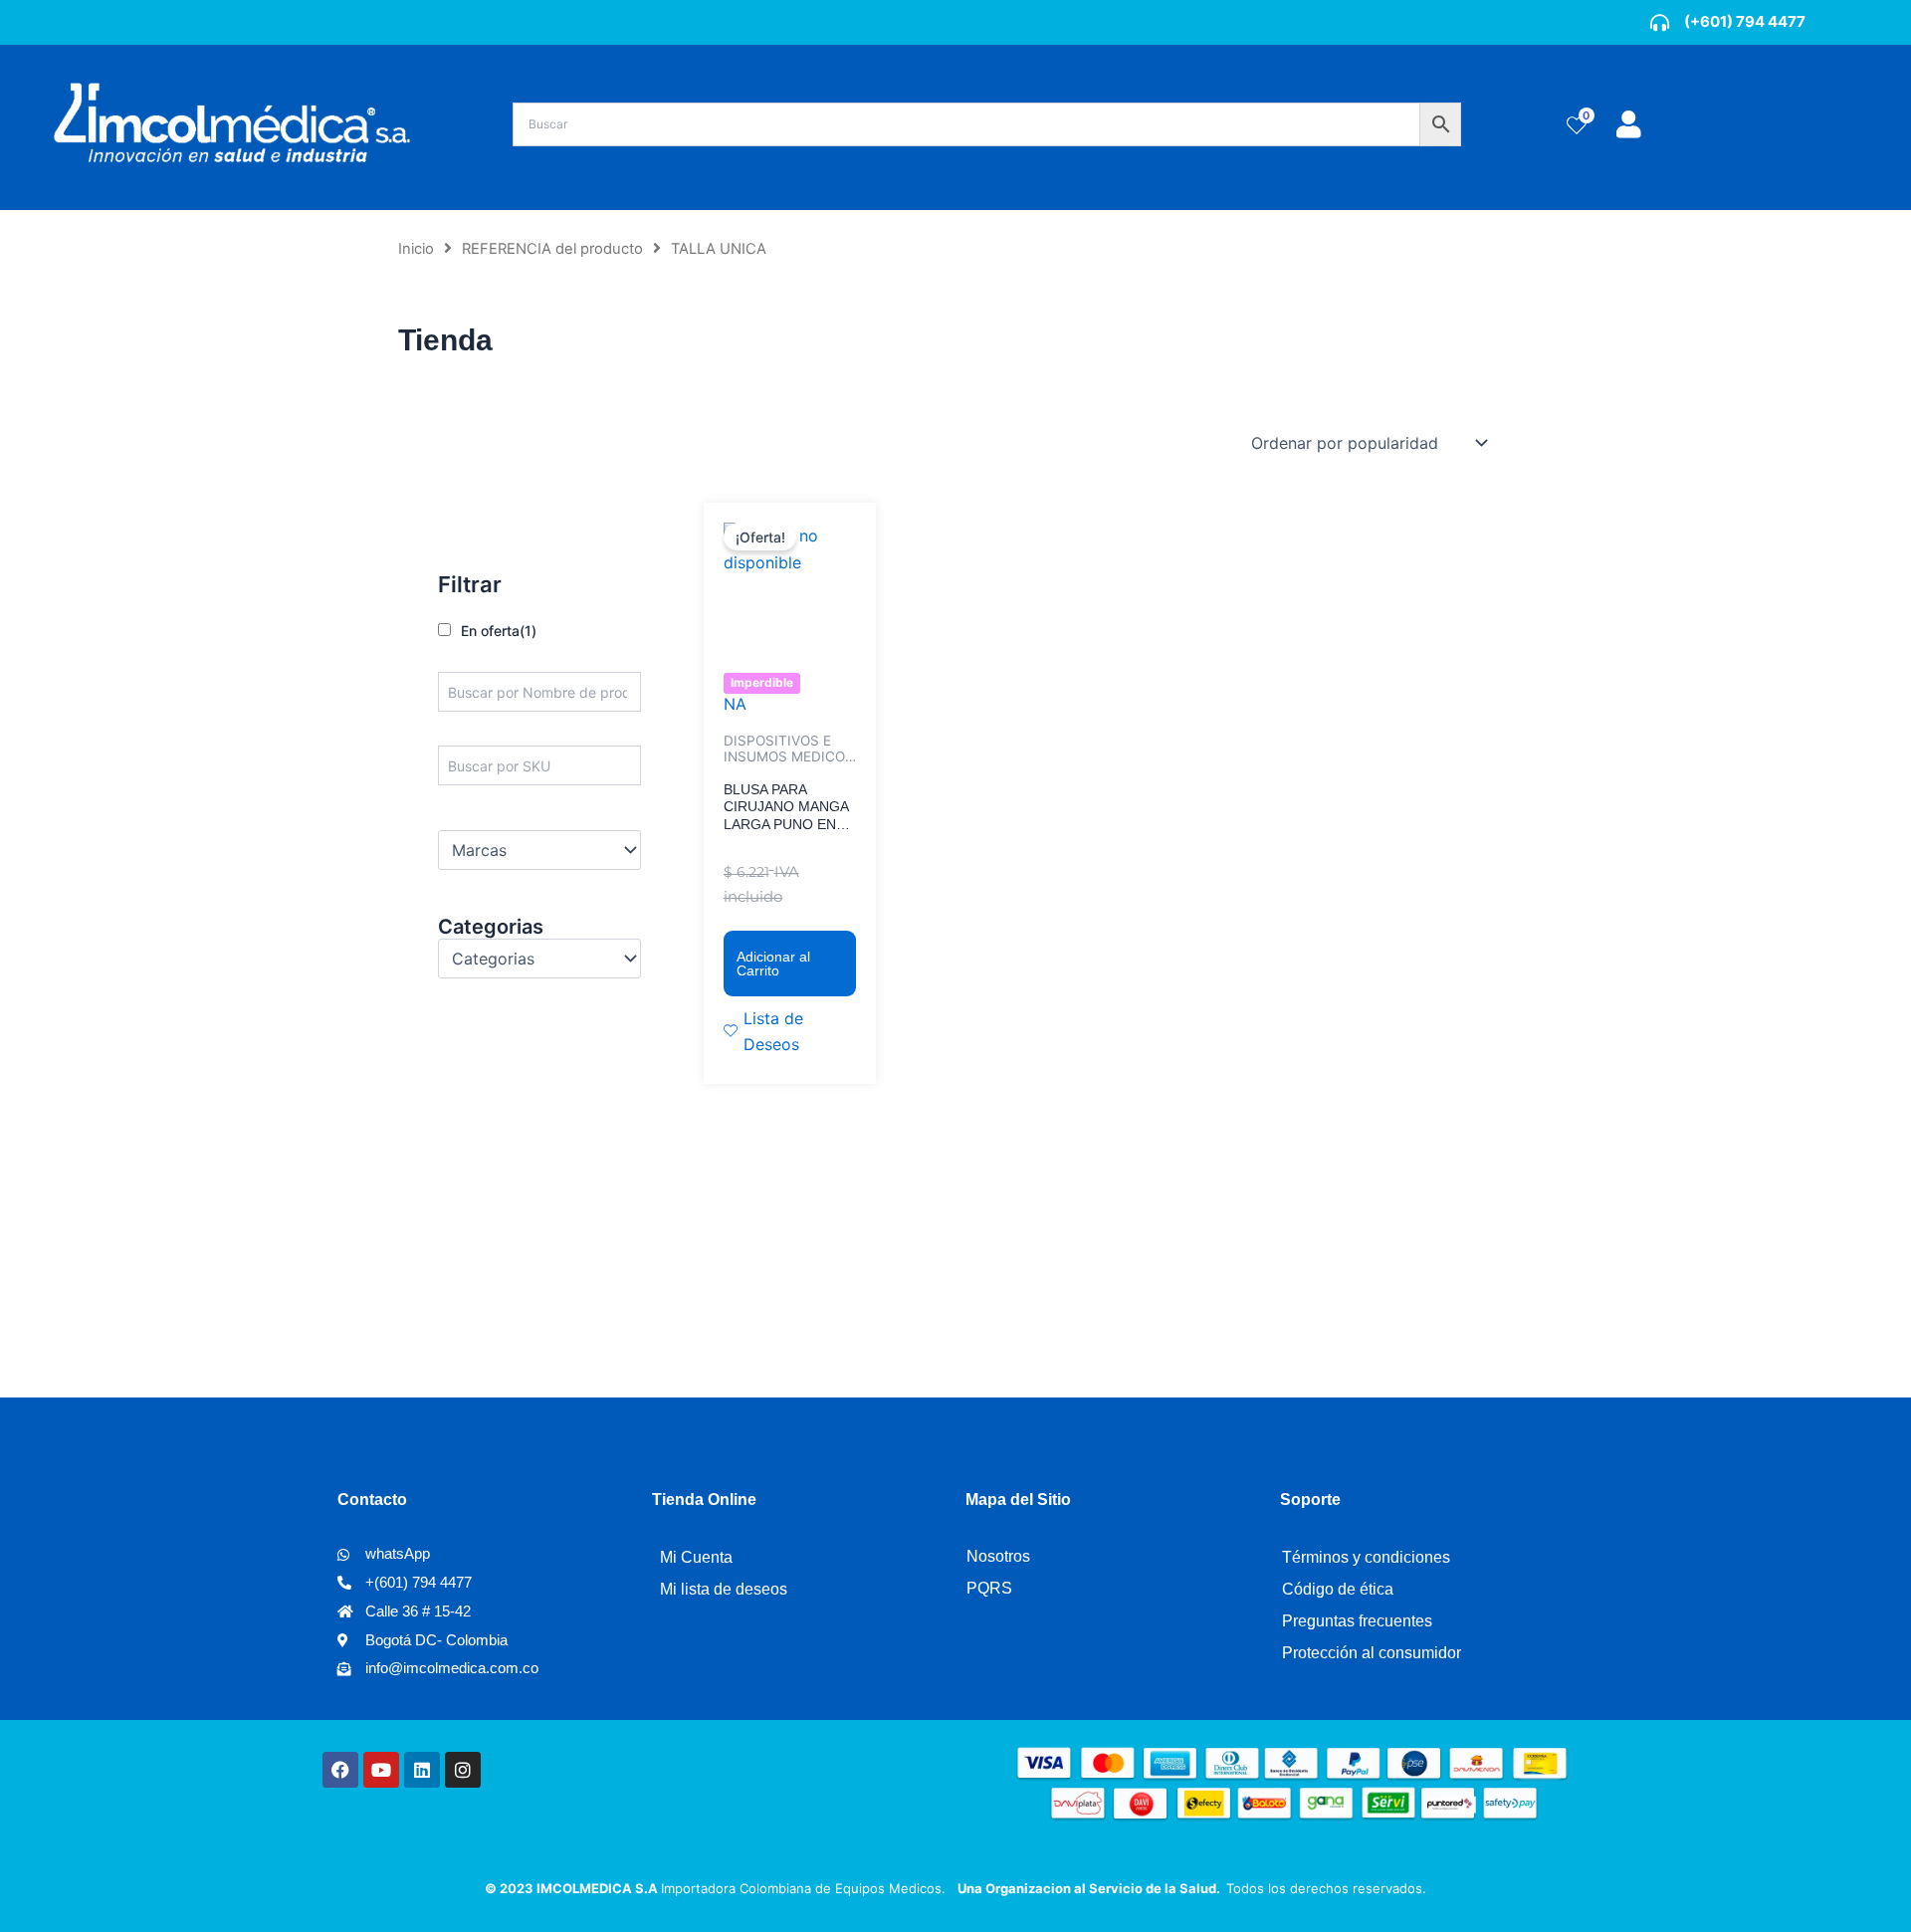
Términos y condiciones (1366, 1557)
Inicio (416, 249)
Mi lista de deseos (724, 1589)
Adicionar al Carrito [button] (773, 964)
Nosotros (998, 1556)
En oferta (499, 631)
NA (735, 704)
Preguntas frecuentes (1357, 1621)
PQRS (989, 1588)
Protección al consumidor (1372, 1653)
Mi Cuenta (696, 1557)
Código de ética (1338, 1589)
